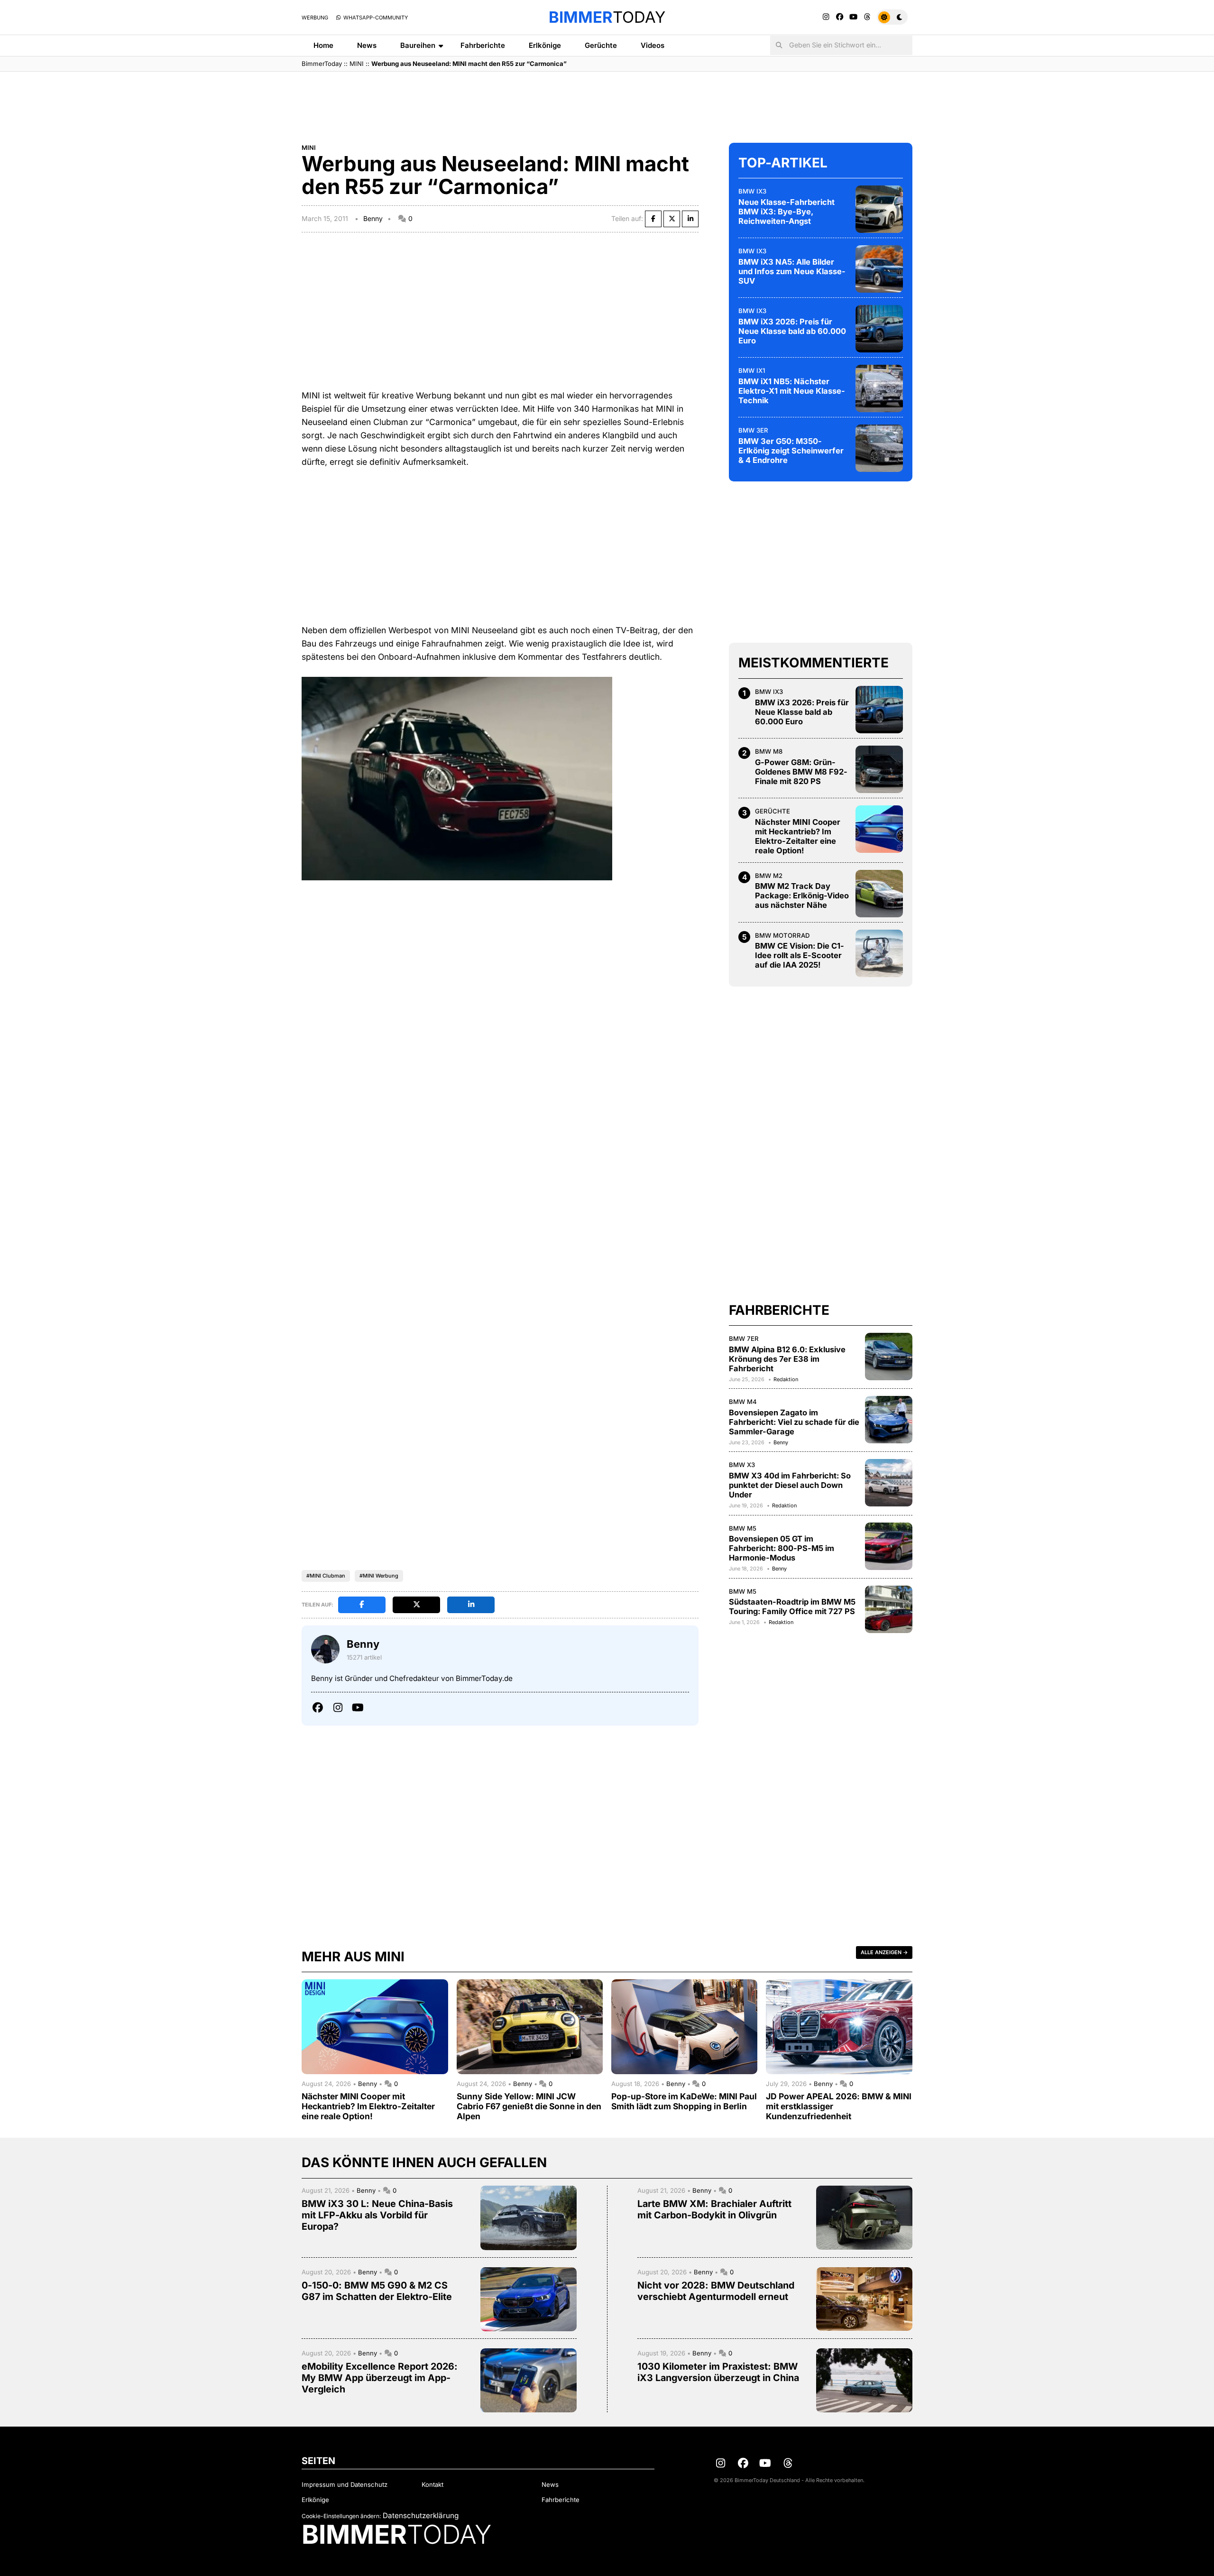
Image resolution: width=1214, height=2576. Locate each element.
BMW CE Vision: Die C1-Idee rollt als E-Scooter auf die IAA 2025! (800, 955)
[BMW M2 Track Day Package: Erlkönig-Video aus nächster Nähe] (879, 894)
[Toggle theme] (892, 17)
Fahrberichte (483, 45)
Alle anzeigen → (884, 1952)
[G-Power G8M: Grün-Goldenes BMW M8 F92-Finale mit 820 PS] (879, 769)
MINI (357, 64)
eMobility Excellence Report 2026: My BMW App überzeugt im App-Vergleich (380, 2378)
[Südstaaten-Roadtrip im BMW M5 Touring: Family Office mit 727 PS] (889, 1609)
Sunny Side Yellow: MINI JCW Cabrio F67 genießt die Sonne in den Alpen (529, 2106)
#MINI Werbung (379, 1576)
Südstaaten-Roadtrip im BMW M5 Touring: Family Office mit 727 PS (792, 1607)
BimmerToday (322, 64)
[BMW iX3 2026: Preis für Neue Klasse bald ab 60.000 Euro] (879, 329)
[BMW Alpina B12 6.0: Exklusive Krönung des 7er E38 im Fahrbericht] (889, 1357)
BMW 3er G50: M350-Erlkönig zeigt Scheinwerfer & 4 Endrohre (791, 451)
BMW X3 (742, 1465)
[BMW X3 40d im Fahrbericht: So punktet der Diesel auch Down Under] (889, 1483)
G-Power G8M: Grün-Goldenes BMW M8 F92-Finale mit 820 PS (801, 772)
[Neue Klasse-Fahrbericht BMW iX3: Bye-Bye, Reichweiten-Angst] (879, 209)
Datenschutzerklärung (421, 2516)
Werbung (315, 18)
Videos (653, 45)
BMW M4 (743, 1402)
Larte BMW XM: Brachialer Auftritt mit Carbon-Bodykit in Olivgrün (714, 2209)
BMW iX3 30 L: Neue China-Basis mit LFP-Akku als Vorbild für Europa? (377, 2215)
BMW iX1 (752, 370)
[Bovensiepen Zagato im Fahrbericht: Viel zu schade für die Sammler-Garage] (889, 1420)
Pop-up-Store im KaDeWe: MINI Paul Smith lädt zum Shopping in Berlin (684, 2101)
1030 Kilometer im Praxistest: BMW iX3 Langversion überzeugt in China (718, 2372)
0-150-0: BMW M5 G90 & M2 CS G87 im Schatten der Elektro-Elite (377, 2291)
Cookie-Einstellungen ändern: (341, 2516)
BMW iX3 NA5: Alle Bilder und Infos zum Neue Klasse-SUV (792, 271)
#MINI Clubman (326, 1576)
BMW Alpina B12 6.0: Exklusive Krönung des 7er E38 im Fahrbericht (787, 1359)
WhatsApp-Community (375, 18)
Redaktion (786, 1379)
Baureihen (418, 45)
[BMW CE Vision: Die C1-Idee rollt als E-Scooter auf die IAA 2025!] (879, 953)
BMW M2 (769, 876)
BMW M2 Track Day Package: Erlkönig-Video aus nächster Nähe (802, 896)
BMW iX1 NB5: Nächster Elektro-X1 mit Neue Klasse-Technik (792, 391)
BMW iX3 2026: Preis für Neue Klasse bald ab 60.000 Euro (792, 331)
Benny (373, 218)
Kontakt (432, 2484)
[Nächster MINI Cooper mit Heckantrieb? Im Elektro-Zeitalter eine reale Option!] (879, 829)
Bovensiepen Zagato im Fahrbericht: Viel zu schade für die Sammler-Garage (794, 1422)
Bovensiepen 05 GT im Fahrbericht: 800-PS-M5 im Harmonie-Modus (782, 1548)
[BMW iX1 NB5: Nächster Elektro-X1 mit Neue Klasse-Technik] (879, 388)
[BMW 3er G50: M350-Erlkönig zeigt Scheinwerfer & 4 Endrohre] (879, 448)
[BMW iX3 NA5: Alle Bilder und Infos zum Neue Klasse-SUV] (879, 269)
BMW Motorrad (782, 935)
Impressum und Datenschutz (345, 2484)
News (367, 45)
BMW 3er (753, 430)
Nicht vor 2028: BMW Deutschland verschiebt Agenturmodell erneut (716, 2291)
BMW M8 (769, 751)
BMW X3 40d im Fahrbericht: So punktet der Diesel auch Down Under (790, 1485)
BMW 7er (744, 1339)
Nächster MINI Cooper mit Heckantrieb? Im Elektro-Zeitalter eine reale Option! (798, 836)
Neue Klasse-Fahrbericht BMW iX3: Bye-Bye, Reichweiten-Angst (786, 212)
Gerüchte (601, 45)
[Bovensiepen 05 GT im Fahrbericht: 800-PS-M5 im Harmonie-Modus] (889, 1546)
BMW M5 (743, 1528)
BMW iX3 (752, 191)
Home (323, 45)
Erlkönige (545, 45)
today (607, 17)
